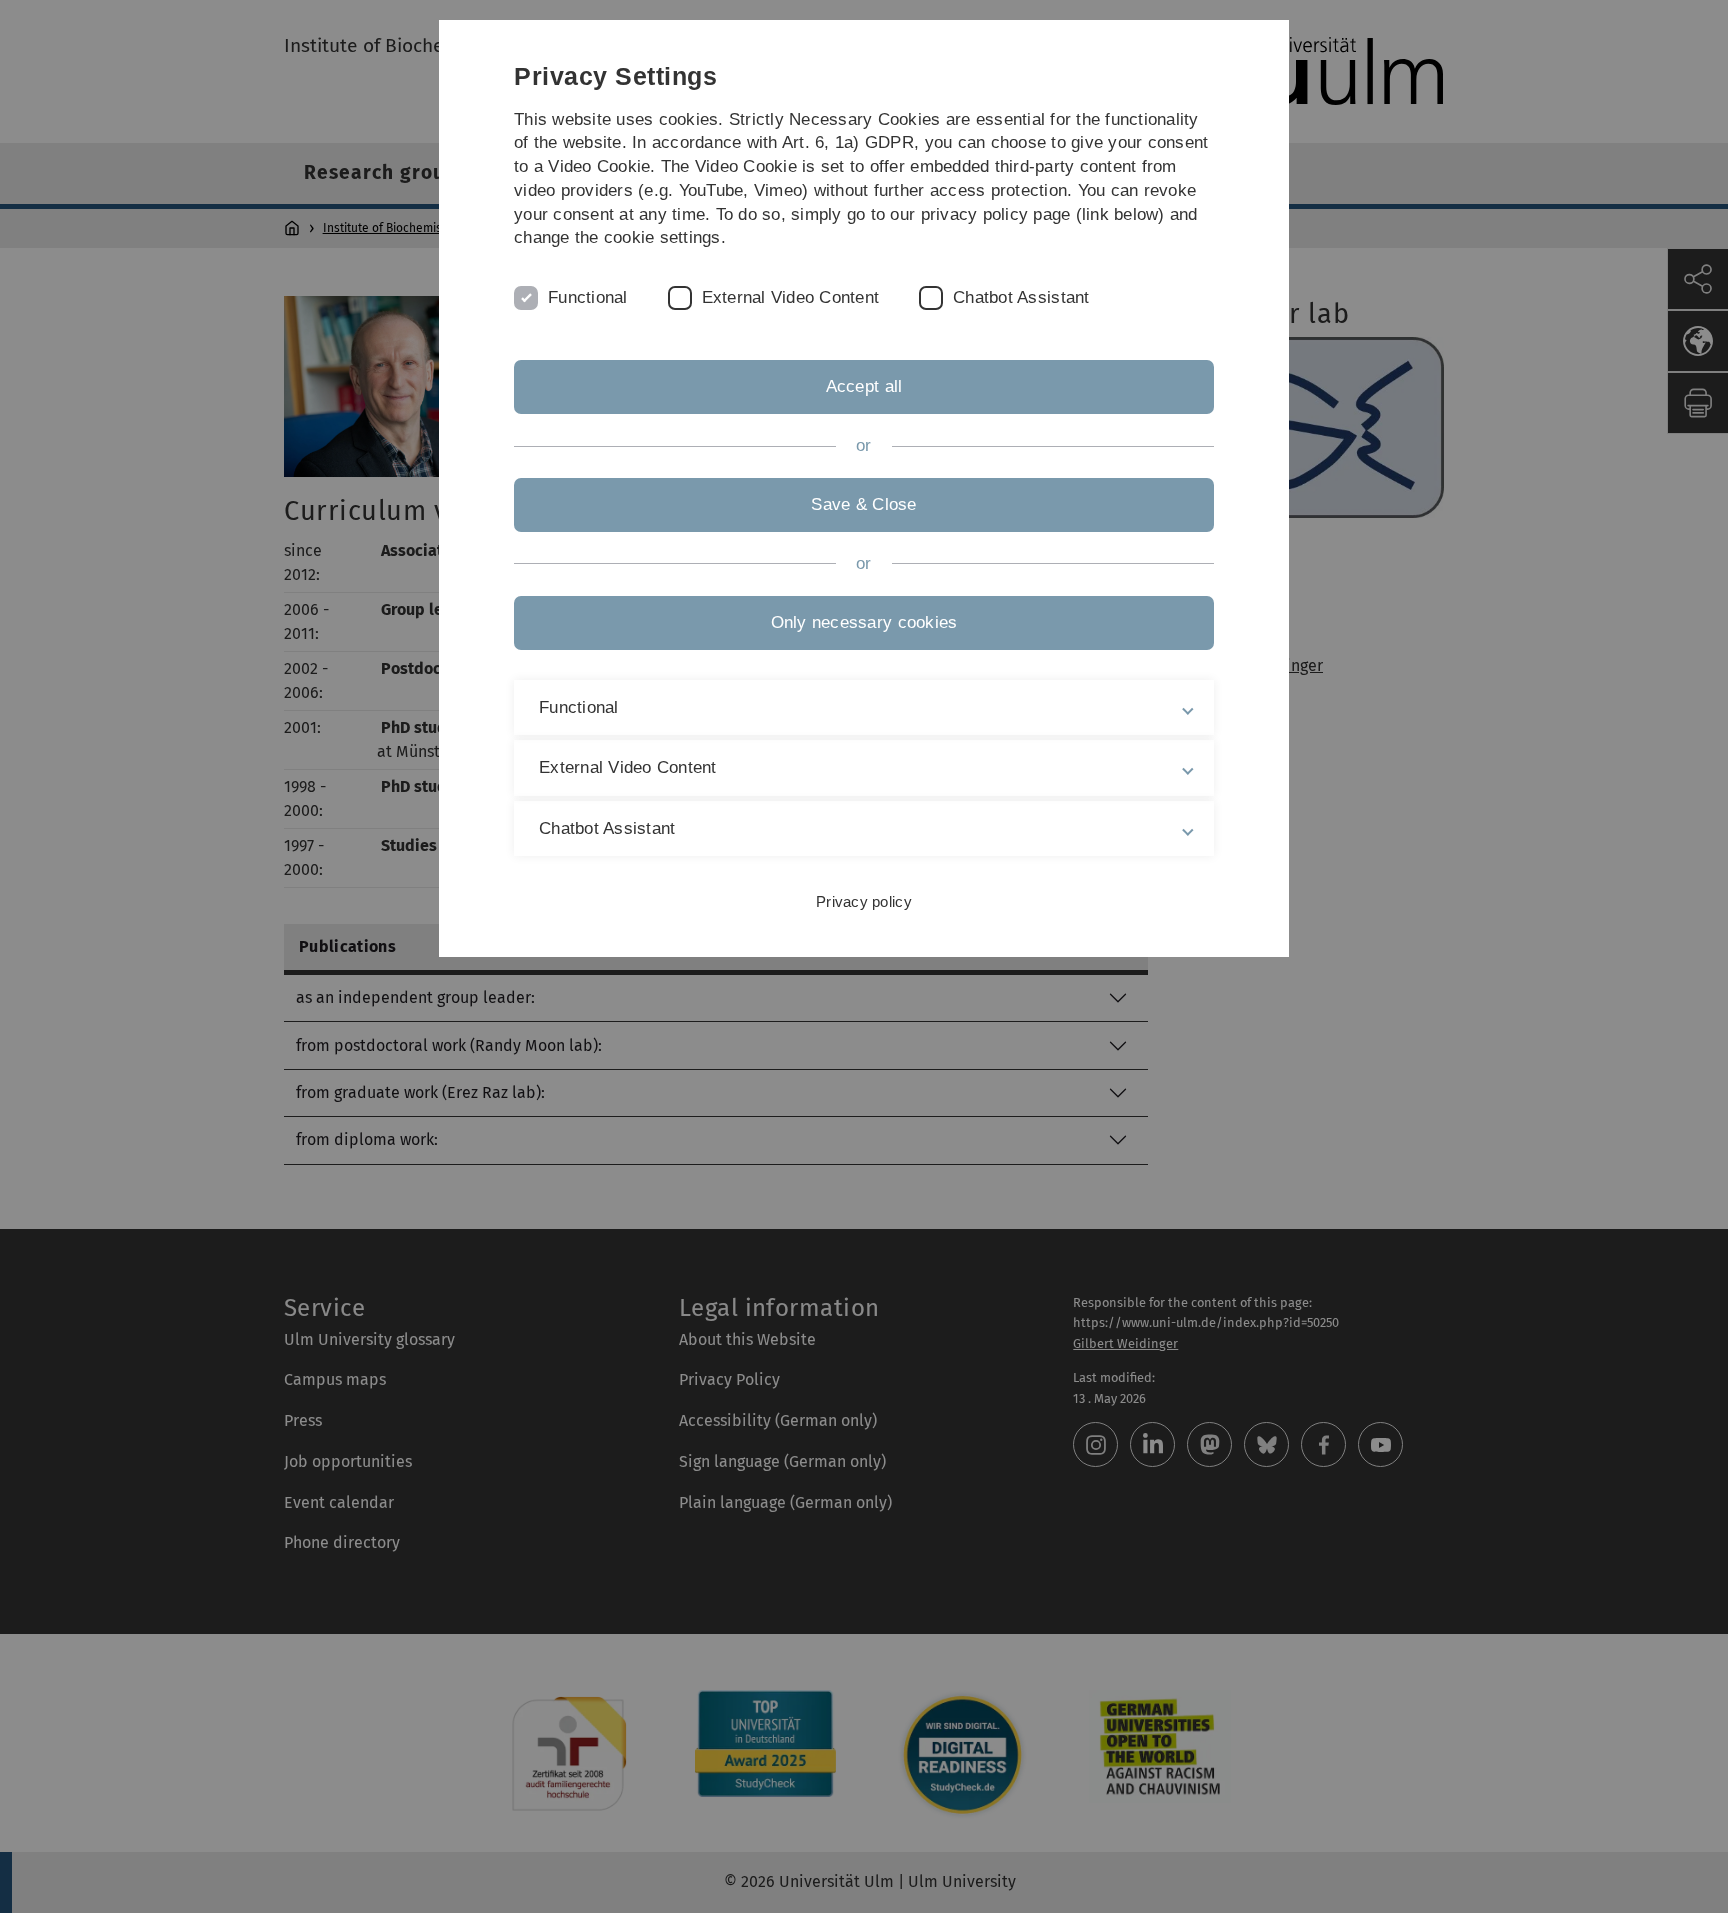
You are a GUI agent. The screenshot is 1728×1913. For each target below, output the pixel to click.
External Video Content (791, 297)
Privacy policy (864, 901)
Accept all (864, 386)
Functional (588, 297)
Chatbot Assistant (1021, 297)
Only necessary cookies (864, 622)
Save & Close (863, 504)
